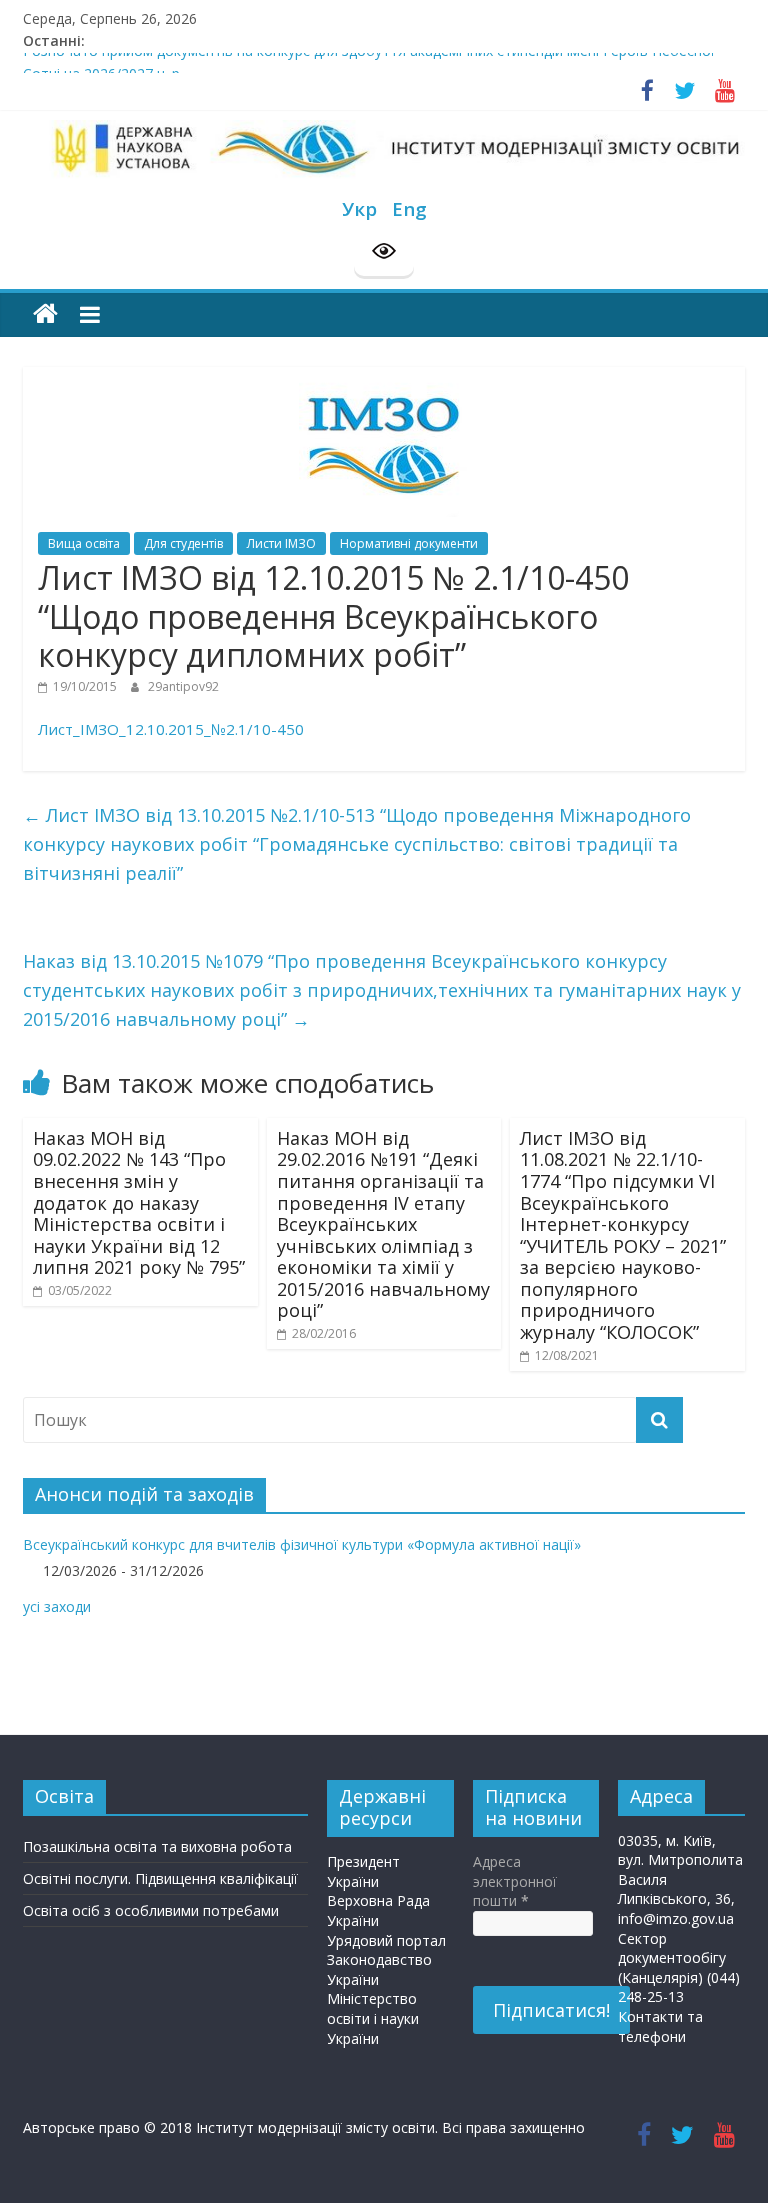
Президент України (363, 1871)
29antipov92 (183, 686)
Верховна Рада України (378, 1910)
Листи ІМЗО (281, 543)
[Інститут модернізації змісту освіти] (45, 314)
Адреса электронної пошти (515, 1881)
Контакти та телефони (660, 2026)
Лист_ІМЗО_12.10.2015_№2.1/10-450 (171, 729)
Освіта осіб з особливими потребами (151, 1910)
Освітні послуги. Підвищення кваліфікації (160, 1878)
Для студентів (183, 543)
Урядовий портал (386, 1940)
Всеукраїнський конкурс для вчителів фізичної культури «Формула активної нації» (302, 1544)
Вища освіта (84, 543)
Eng (409, 208)
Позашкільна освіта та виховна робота (157, 1846)
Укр (359, 208)
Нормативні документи (409, 543)
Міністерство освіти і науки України (373, 2018)
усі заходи (57, 1606)
